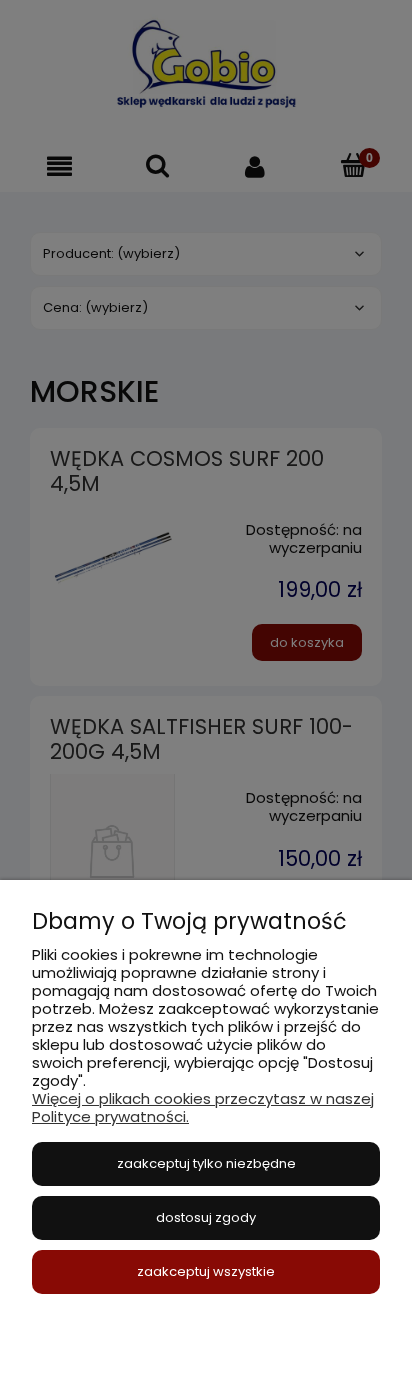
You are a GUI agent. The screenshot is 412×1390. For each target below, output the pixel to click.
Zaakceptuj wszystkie (206, 1271)
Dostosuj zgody (206, 1217)
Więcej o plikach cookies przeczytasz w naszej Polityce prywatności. (203, 1107)
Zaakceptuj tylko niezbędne (206, 1163)
